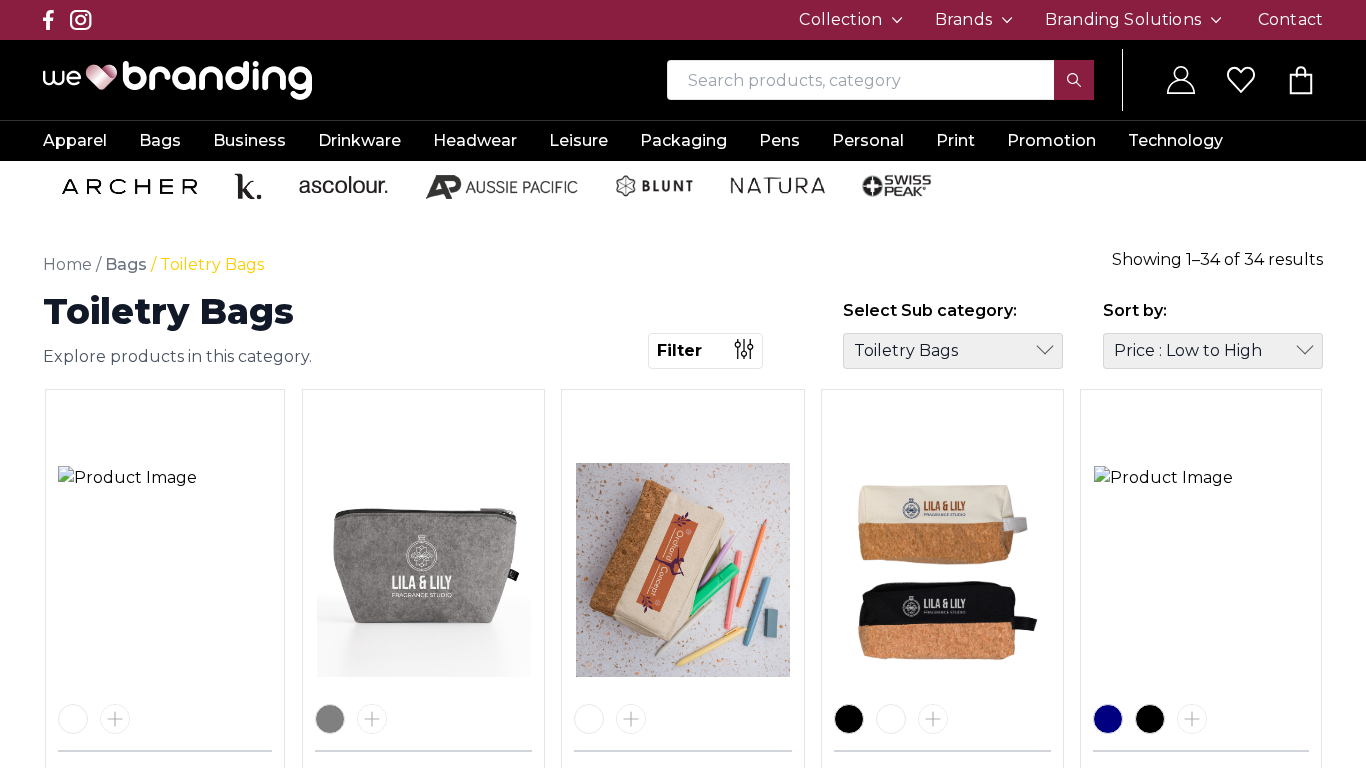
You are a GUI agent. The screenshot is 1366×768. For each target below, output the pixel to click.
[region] (683, 384)
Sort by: (1135, 310)
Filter (679, 350)
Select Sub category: (930, 310)
